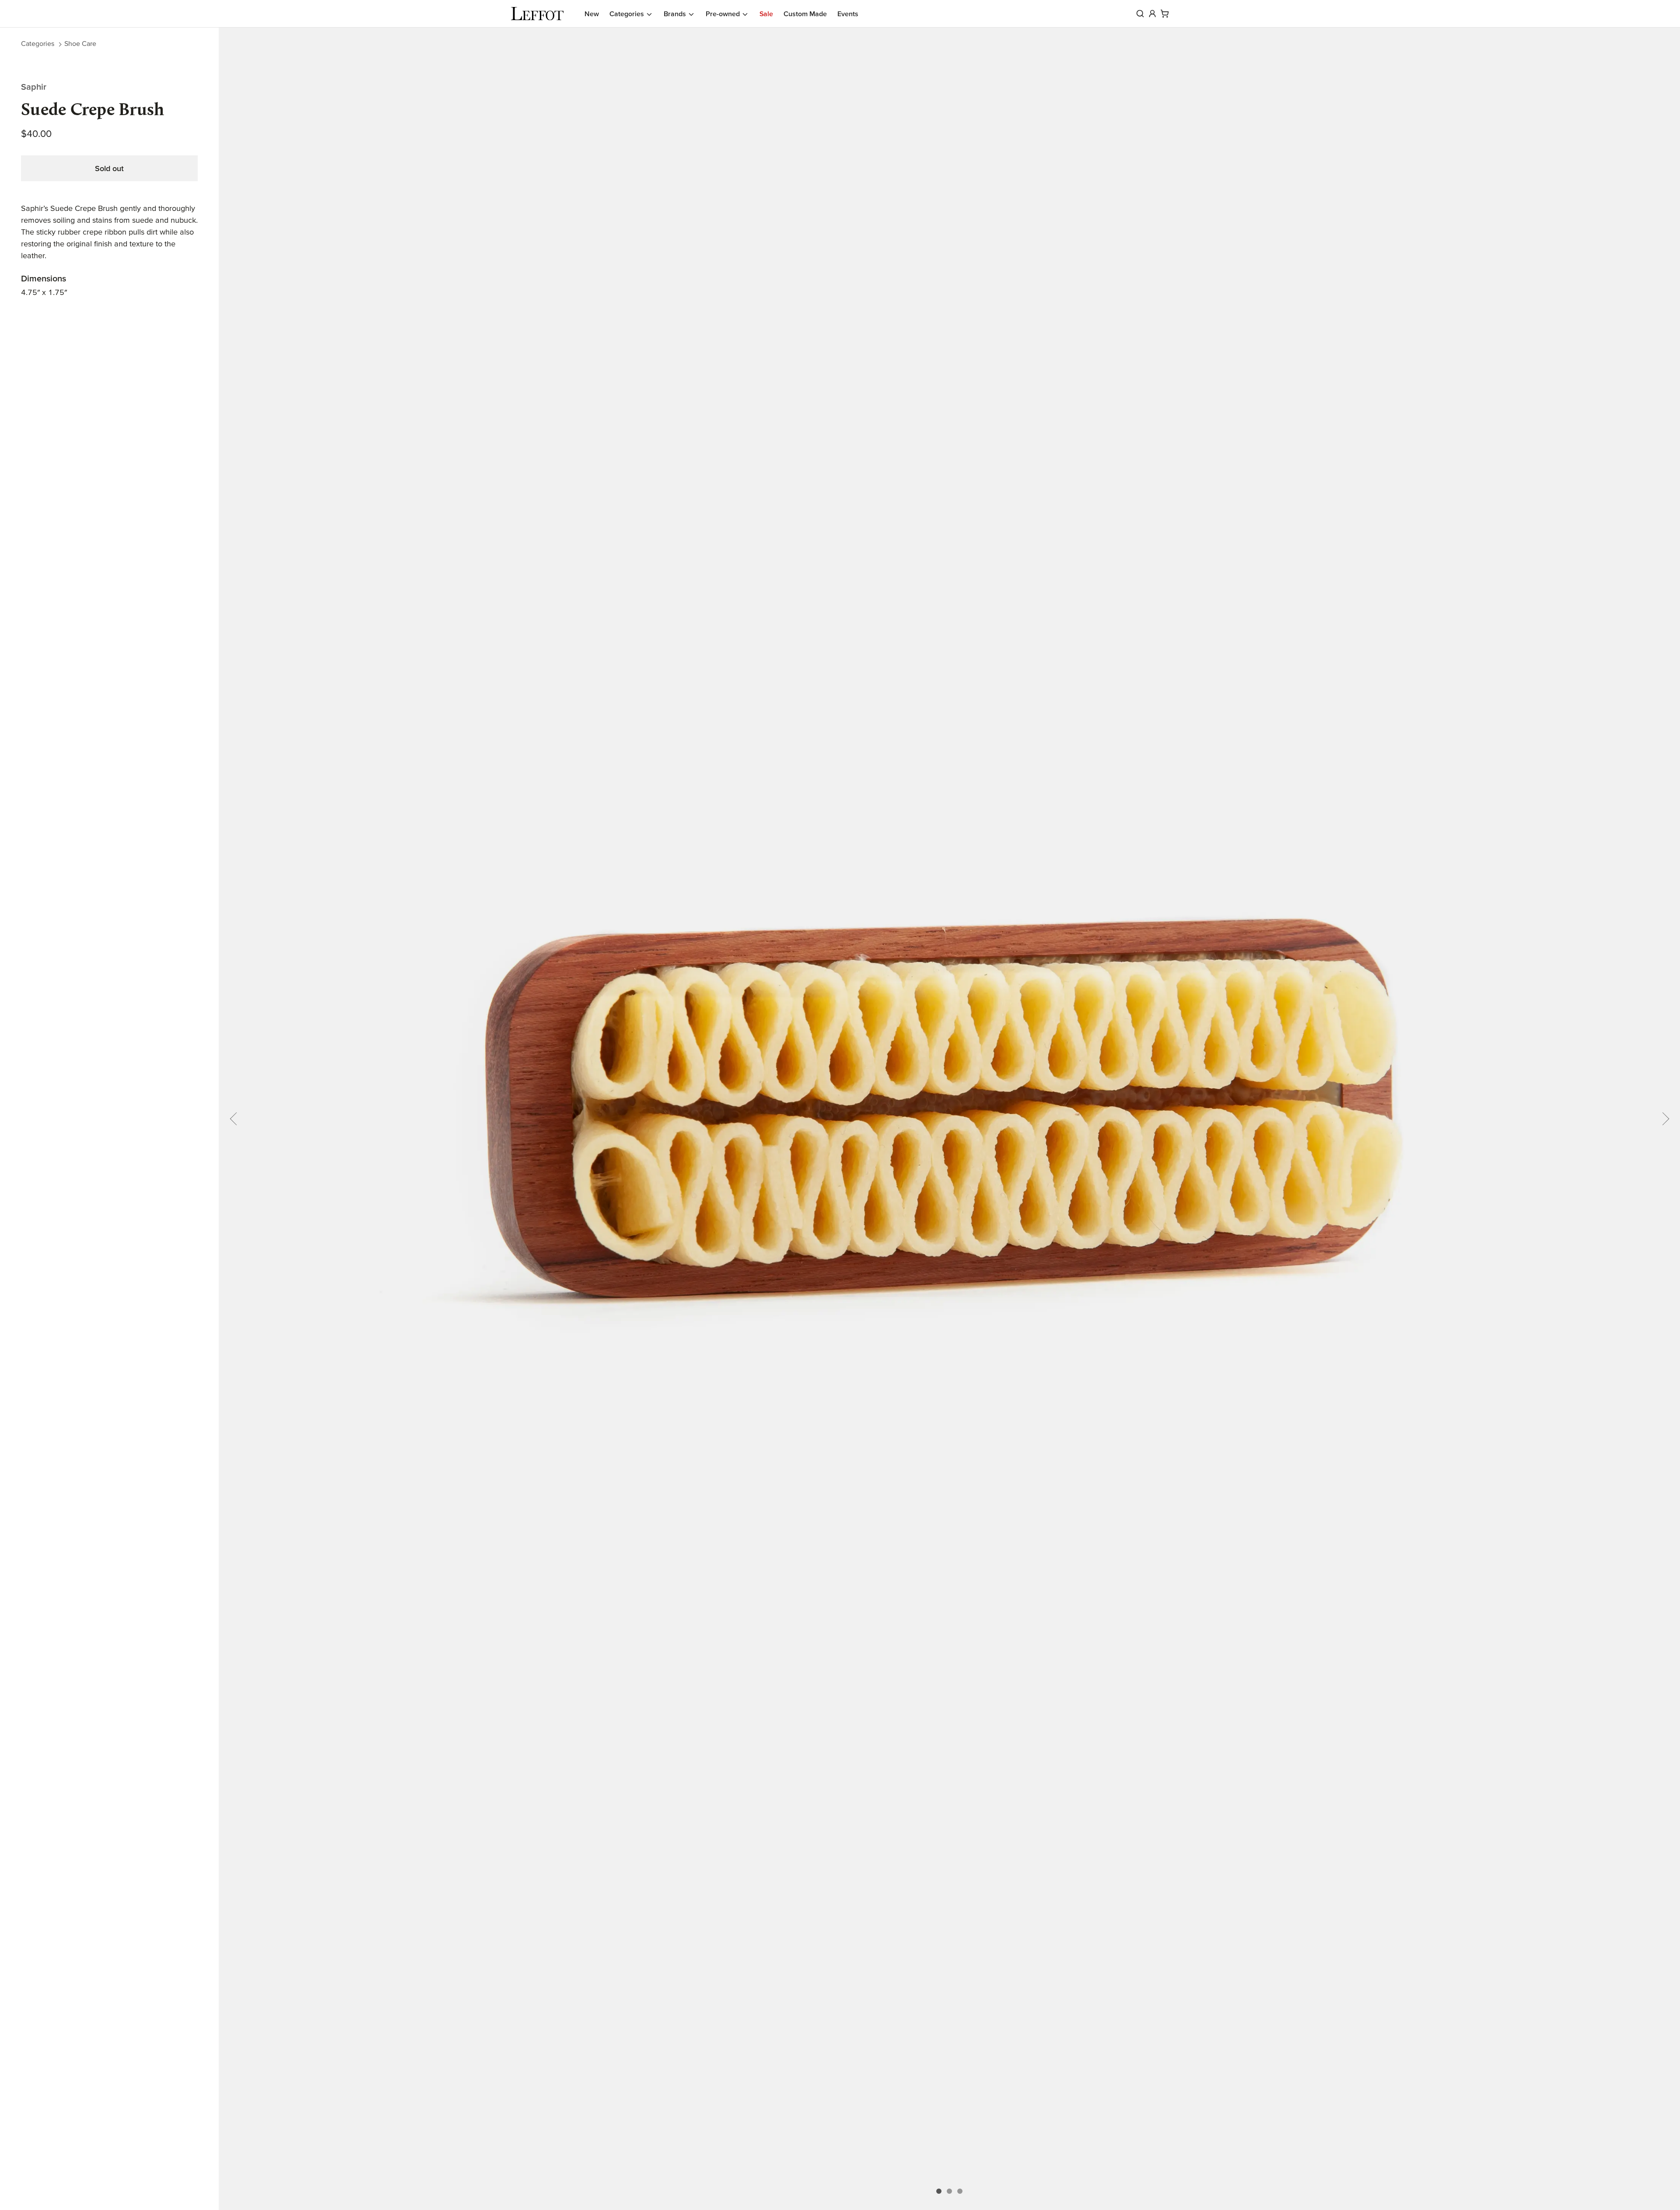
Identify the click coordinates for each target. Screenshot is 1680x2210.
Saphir (34, 87)
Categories (38, 43)
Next (1662, 1119)
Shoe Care (80, 43)
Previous (236, 1119)
